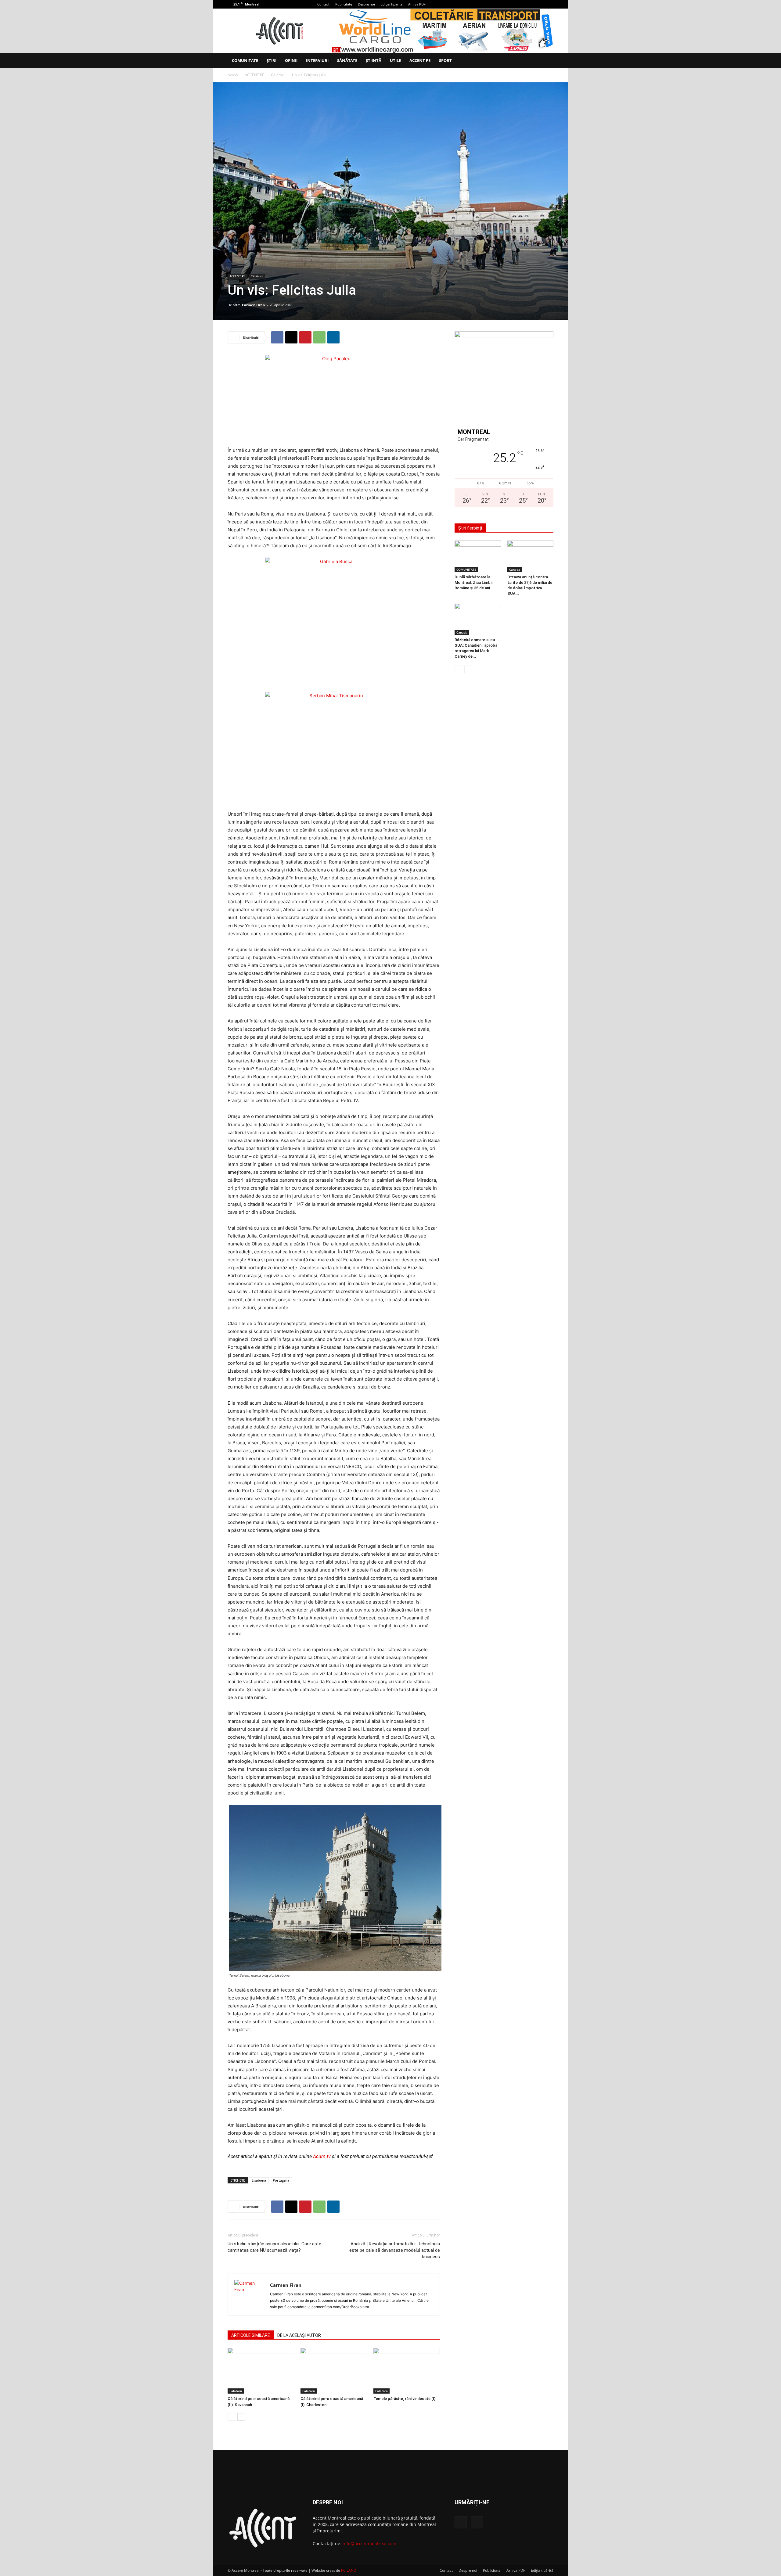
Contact (323, 4)
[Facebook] (539, 4)
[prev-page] (231, 2417)
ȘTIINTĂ (374, 60)
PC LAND (349, 2570)
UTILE (395, 60)
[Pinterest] (305, 337)
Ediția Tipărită (392, 4)
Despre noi (366, 4)
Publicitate (344, 4)
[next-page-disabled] (468, 669)
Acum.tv (322, 2156)
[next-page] (241, 2417)
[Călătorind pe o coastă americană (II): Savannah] (261, 2371)
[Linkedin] (333, 337)
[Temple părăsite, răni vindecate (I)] (407, 2371)
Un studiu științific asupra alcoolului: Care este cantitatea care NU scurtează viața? (274, 2247)
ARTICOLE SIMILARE (251, 2335)
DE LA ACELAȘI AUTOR (299, 2335)
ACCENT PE (420, 60)
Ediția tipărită (542, 2570)
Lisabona (259, 2180)
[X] (549, 4)
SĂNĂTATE (347, 60)
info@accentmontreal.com (369, 2544)
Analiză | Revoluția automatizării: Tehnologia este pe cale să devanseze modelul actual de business (395, 2250)
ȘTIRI (272, 60)
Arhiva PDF (417, 4)
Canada (515, 569)
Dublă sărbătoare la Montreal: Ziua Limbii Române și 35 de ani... (474, 582)
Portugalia (281, 2180)
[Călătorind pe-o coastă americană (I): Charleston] (334, 2371)
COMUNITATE (245, 60)
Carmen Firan (253, 305)
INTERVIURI (317, 60)
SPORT (445, 60)
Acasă (233, 75)
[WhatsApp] (319, 337)
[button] (546, 61)
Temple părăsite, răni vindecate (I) (404, 2399)
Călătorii (278, 75)
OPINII (291, 60)
